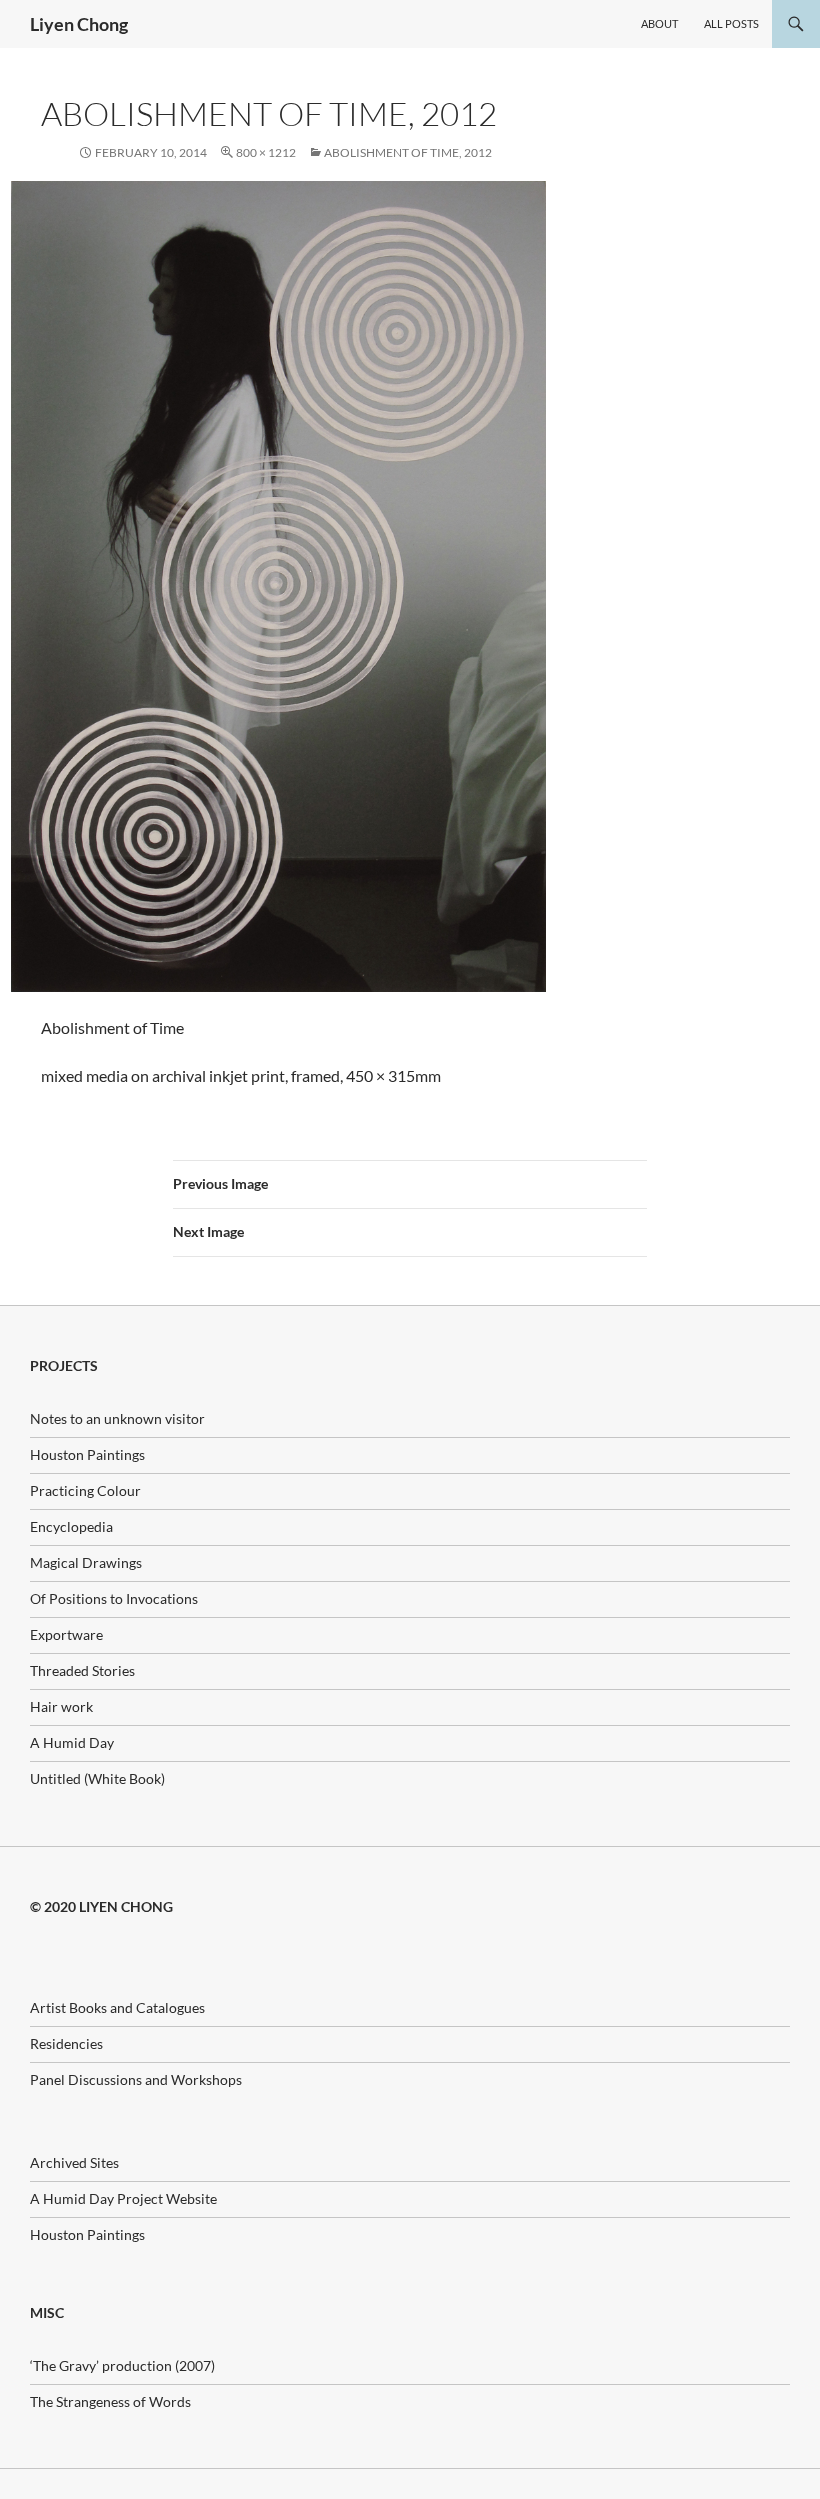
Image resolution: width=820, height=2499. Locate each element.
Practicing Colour (85, 1490)
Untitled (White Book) (97, 1778)
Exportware (66, 1634)
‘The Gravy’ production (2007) (122, 2365)
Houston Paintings (87, 1454)
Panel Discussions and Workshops (136, 2079)
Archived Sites (74, 2162)
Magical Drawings (86, 1562)
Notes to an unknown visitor (117, 1418)
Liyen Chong (79, 24)
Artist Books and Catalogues (117, 2007)
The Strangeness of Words (110, 2401)
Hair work (61, 1706)
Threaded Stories (82, 1670)
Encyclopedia (71, 1526)
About (659, 23)
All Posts (731, 23)
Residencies (66, 2043)
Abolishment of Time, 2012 (408, 152)
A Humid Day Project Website (123, 2198)
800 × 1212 (266, 152)
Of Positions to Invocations (114, 1598)
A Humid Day (72, 1742)
